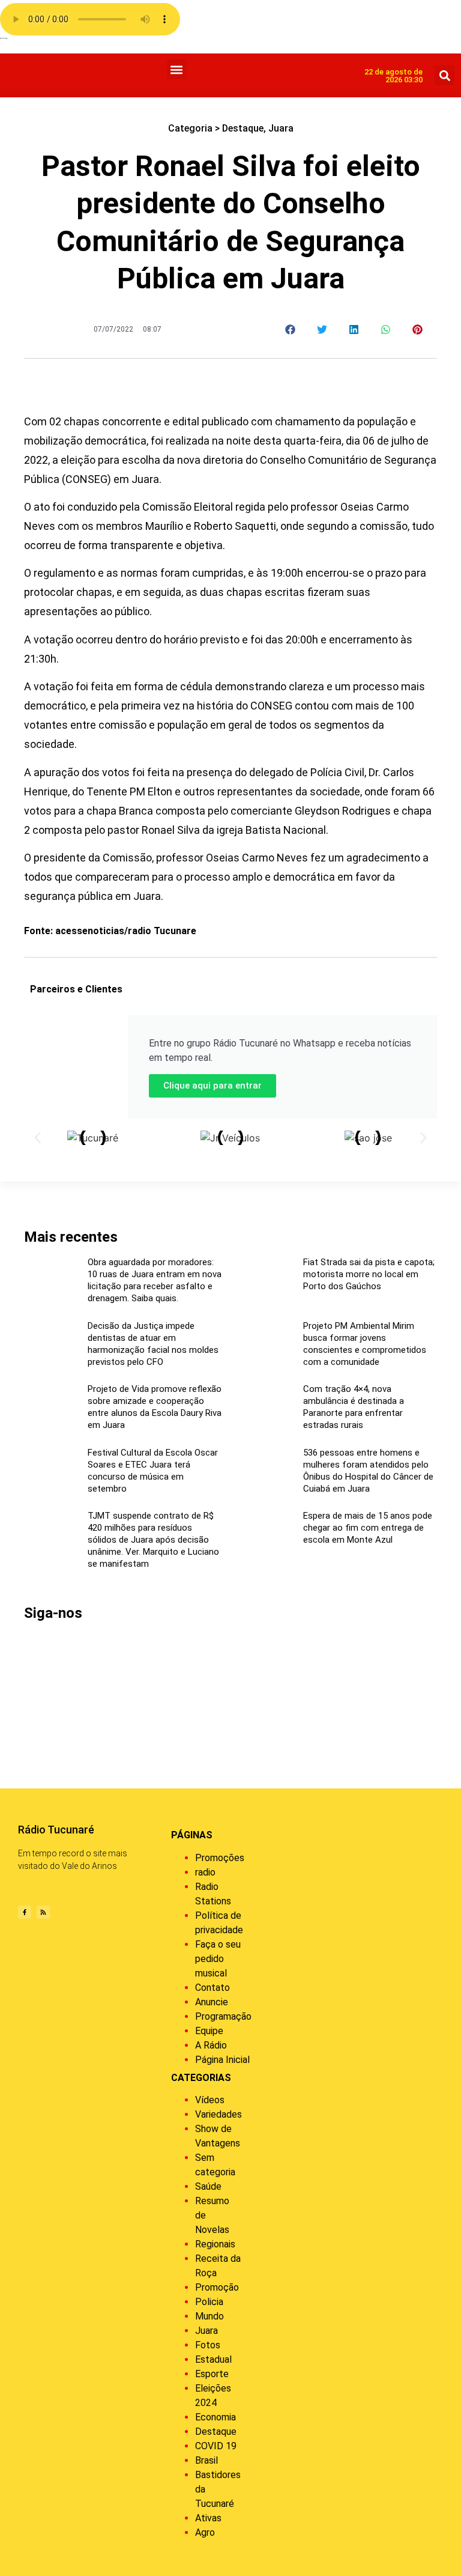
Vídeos (210, 2100)
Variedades (218, 2114)
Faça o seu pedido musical (218, 1959)
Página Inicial (222, 2060)
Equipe (209, 2031)
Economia (215, 2417)
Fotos (208, 2345)
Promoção (217, 2287)
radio (205, 1872)
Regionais (215, 2244)
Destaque (243, 128)
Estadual (213, 2359)
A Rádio (211, 2045)
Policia (209, 2302)
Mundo (209, 2316)
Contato (212, 1988)
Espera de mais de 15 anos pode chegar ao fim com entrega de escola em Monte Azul (368, 1528)
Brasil (206, 2460)
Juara (281, 128)
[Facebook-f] (25, 1912)
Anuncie (212, 2002)
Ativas (208, 2518)
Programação (223, 2016)
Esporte (212, 2374)
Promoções (220, 1858)
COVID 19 (216, 2446)
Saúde (208, 2186)
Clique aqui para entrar (212, 1086)
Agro (205, 2532)
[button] (177, 69)
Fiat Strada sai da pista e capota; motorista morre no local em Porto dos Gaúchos (369, 1274)
